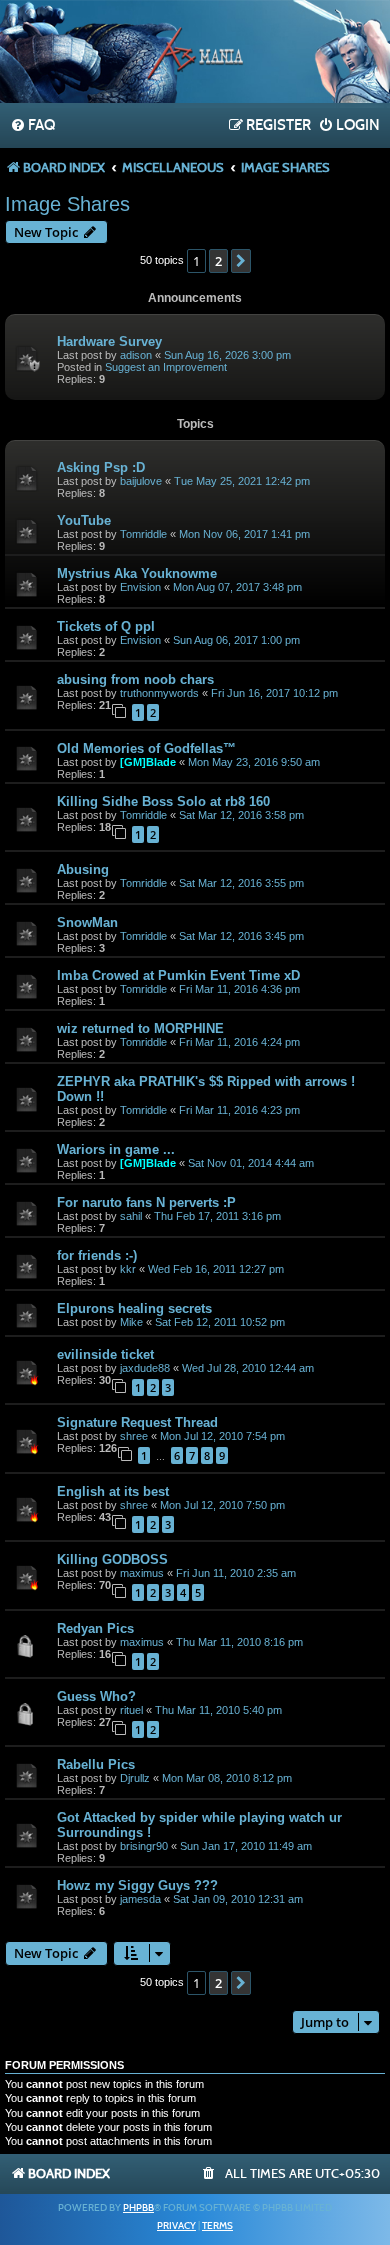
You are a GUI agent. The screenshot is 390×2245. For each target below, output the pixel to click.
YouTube (84, 520)
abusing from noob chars (135, 679)
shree (134, 1436)
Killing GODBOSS (112, 1559)
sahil (131, 1216)
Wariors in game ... (116, 1149)
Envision (140, 587)
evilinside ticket (105, 1354)
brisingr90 (144, 1846)
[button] (241, 261)
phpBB (138, 2208)
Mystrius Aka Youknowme (137, 573)
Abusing (83, 869)
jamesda (140, 1899)
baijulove (141, 481)
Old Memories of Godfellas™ (146, 748)
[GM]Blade (148, 762)
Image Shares (67, 204)
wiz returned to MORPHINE (140, 1028)
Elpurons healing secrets (134, 1308)
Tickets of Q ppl (106, 626)
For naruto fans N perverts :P (146, 1202)
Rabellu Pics (96, 1764)
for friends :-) (97, 1255)
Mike (131, 1322)
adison (136, 355)
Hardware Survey (109, 341)
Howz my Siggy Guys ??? (137, 1885)
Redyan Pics (95, 1628)
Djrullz (135, 1778)
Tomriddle (143, 534)
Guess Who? (96, 1696)
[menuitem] (32, 126)
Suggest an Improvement (166, 367)
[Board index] (195, 54)
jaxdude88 (145, 1368)
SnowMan (87, 922)
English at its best (113, 1491)
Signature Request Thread (137, 1422)
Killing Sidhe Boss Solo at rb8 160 (163, 801)
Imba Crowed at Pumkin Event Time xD (178, 975)
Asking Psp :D (101, 467)
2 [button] (218, 261)
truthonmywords (159, 693)
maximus (142, 1573)
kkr (128, 1269)
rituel (131, 1710)
